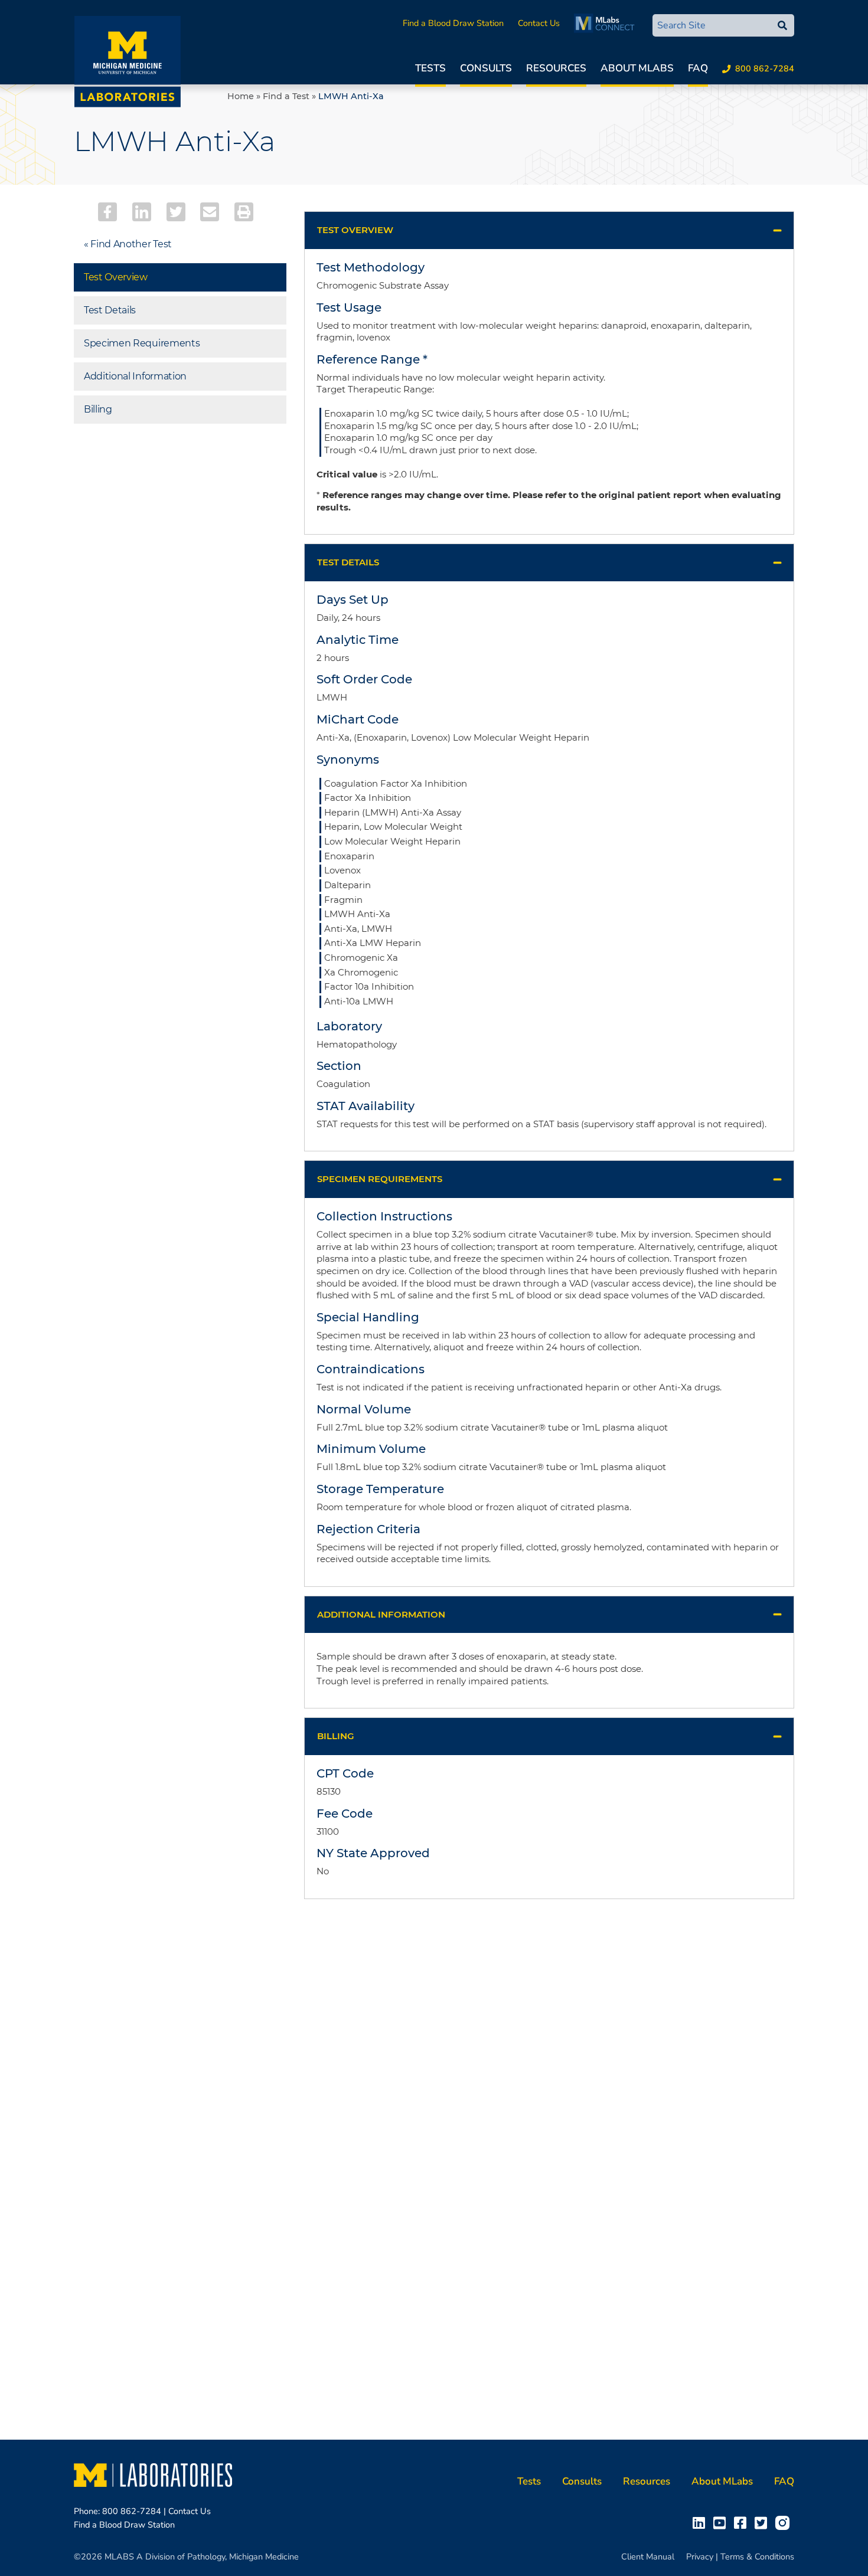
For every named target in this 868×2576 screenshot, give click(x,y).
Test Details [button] (348, 562)
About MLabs (637, 68)
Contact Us (539, 23)
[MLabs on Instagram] (785, 2522)
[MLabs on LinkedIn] (701, 2522)
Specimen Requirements (142, 343)
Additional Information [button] (381, 1614)
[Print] (244, 212)
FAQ (698, 68)
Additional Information (135, 376)
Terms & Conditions (757, 2557)
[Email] (210, 212)
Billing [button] (336, 1736)
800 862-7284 (765, 68)
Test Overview (116, 277)
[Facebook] (107, 212)
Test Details (110, 310)
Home (241, 96)
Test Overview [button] (355, 230)
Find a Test (286, 96)
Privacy (700, 2557)
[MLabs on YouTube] (722, 2522)
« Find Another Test (128, 244)
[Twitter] (176, 212)
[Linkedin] (142, 212)
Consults (486, 68)
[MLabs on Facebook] (743, 2522)
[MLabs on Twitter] (763, 2522)
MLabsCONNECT (607, 23)
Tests (430, 68)
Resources (556, 68)
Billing (98, 409)
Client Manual (648, 2557)
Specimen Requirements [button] (380, 1179)
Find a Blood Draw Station (453, 23)
